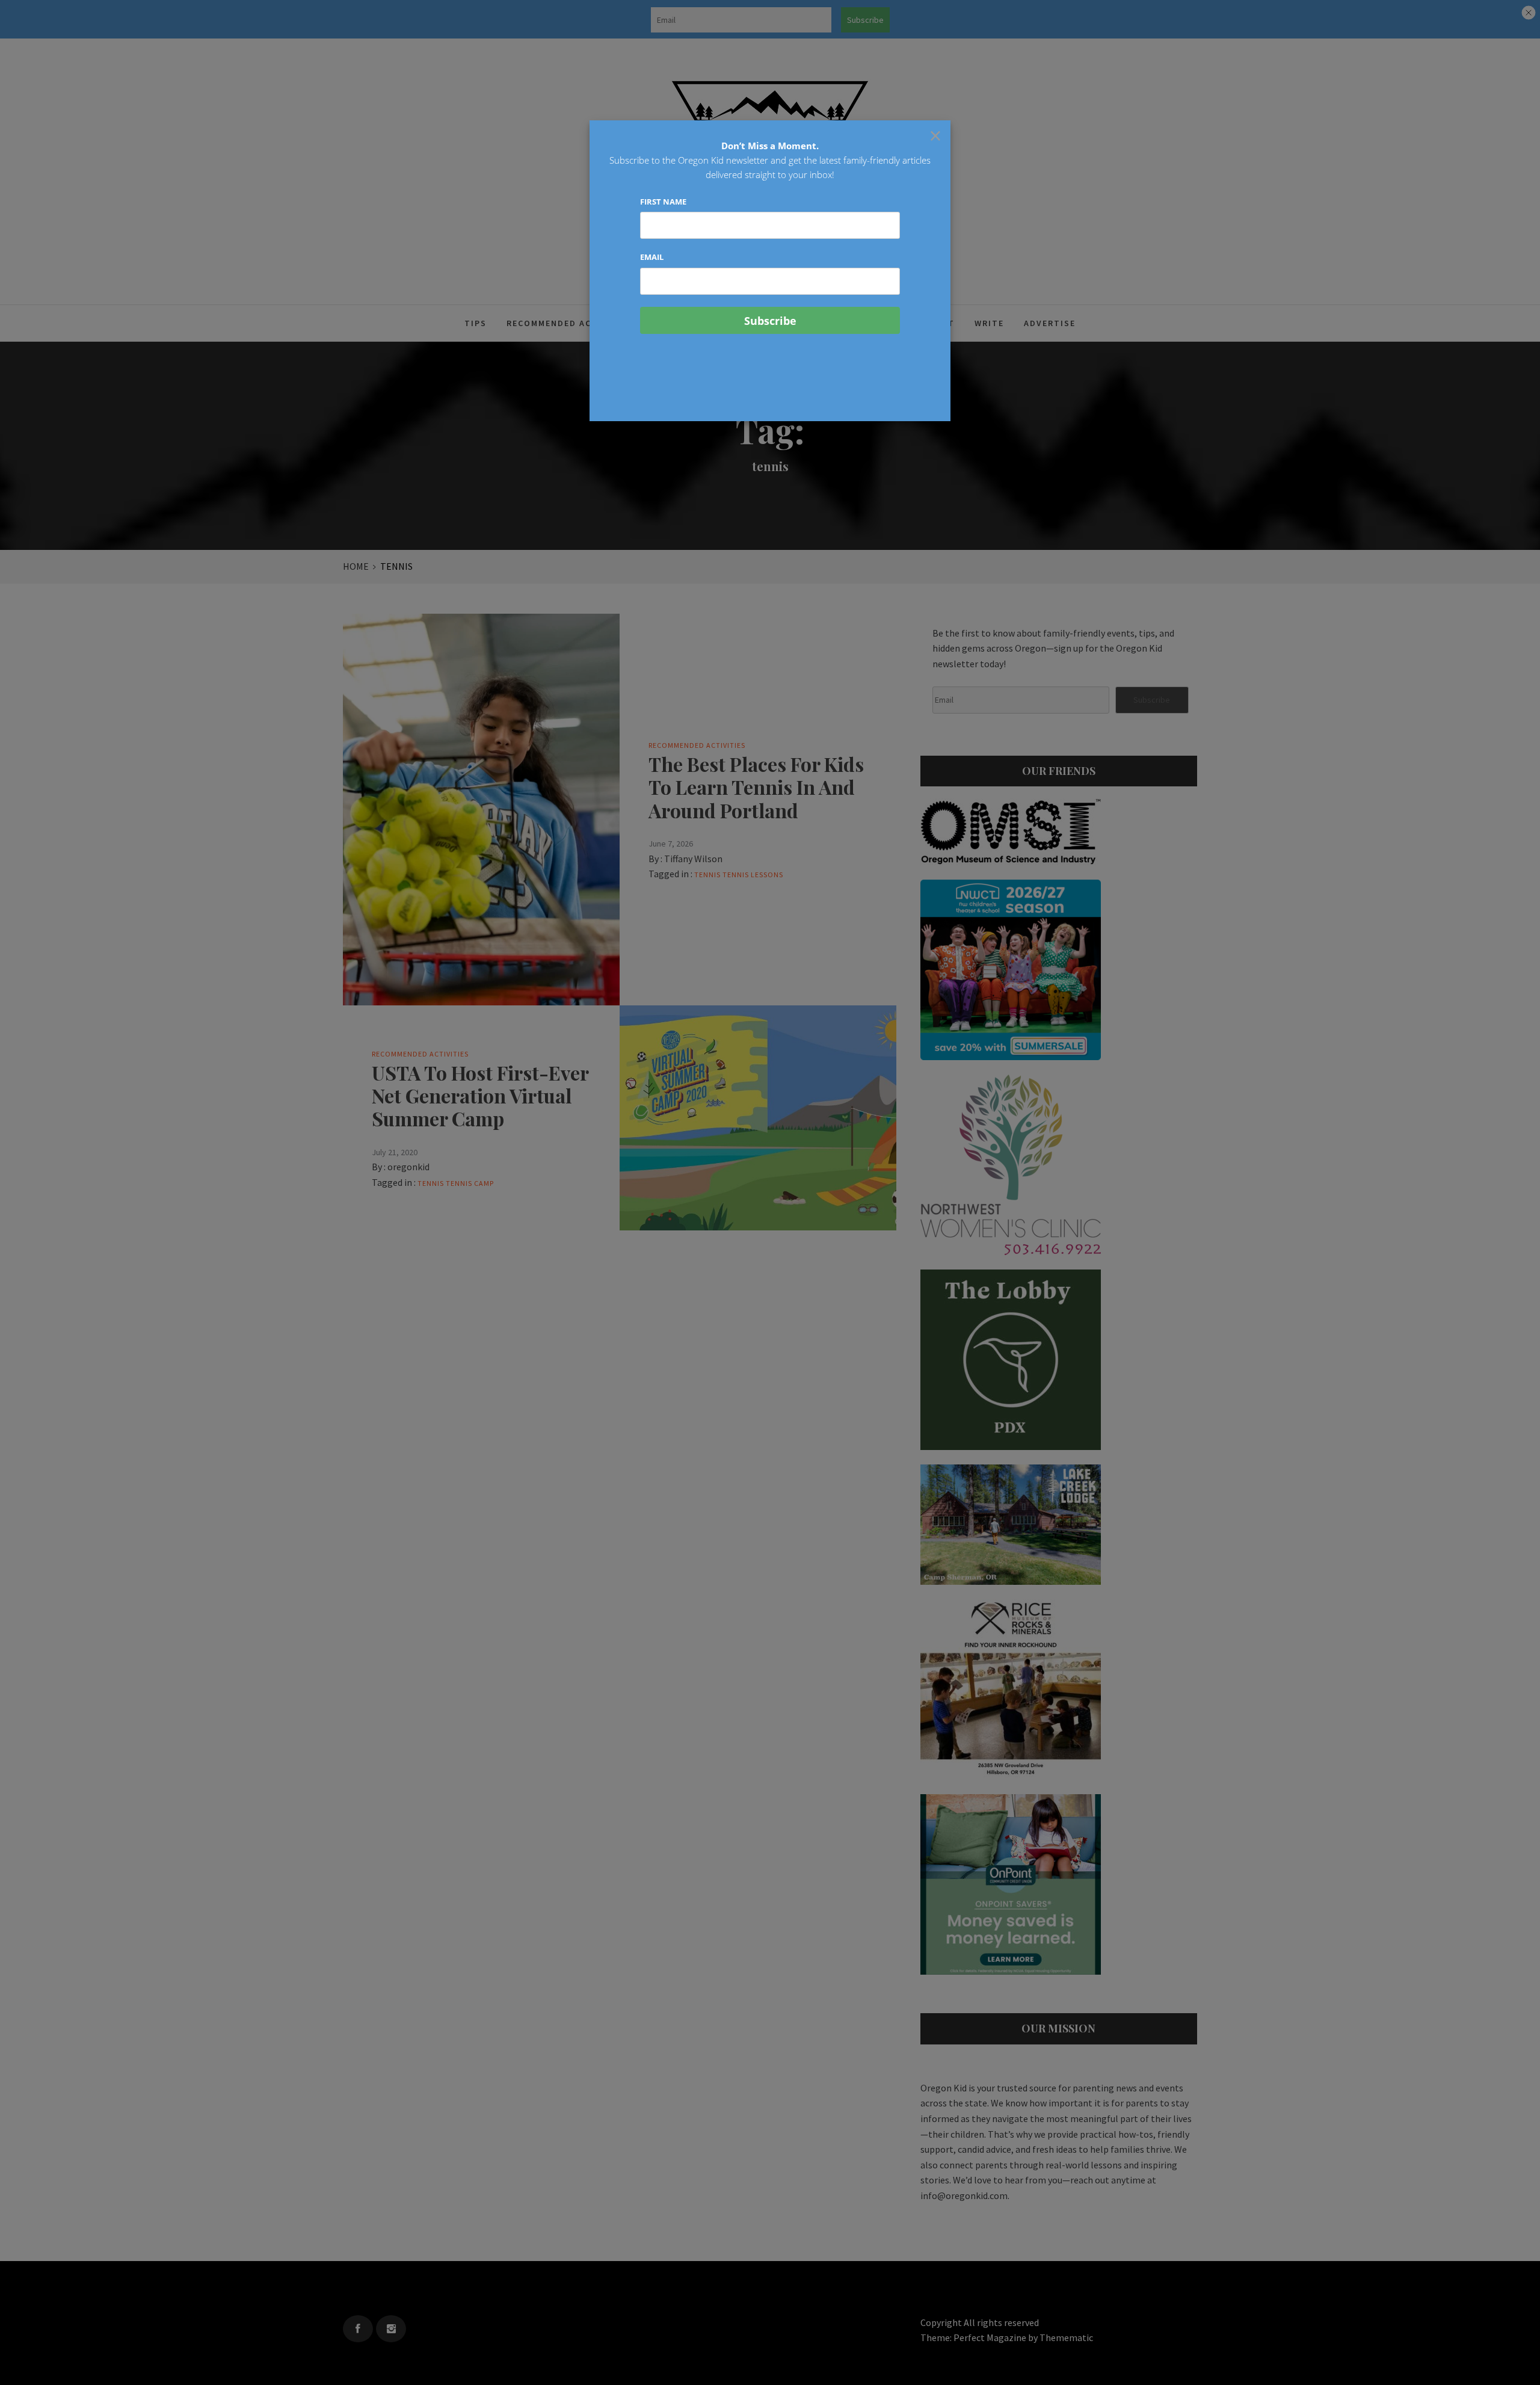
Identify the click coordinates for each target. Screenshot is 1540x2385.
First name (663, 202)
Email (652, 257)
